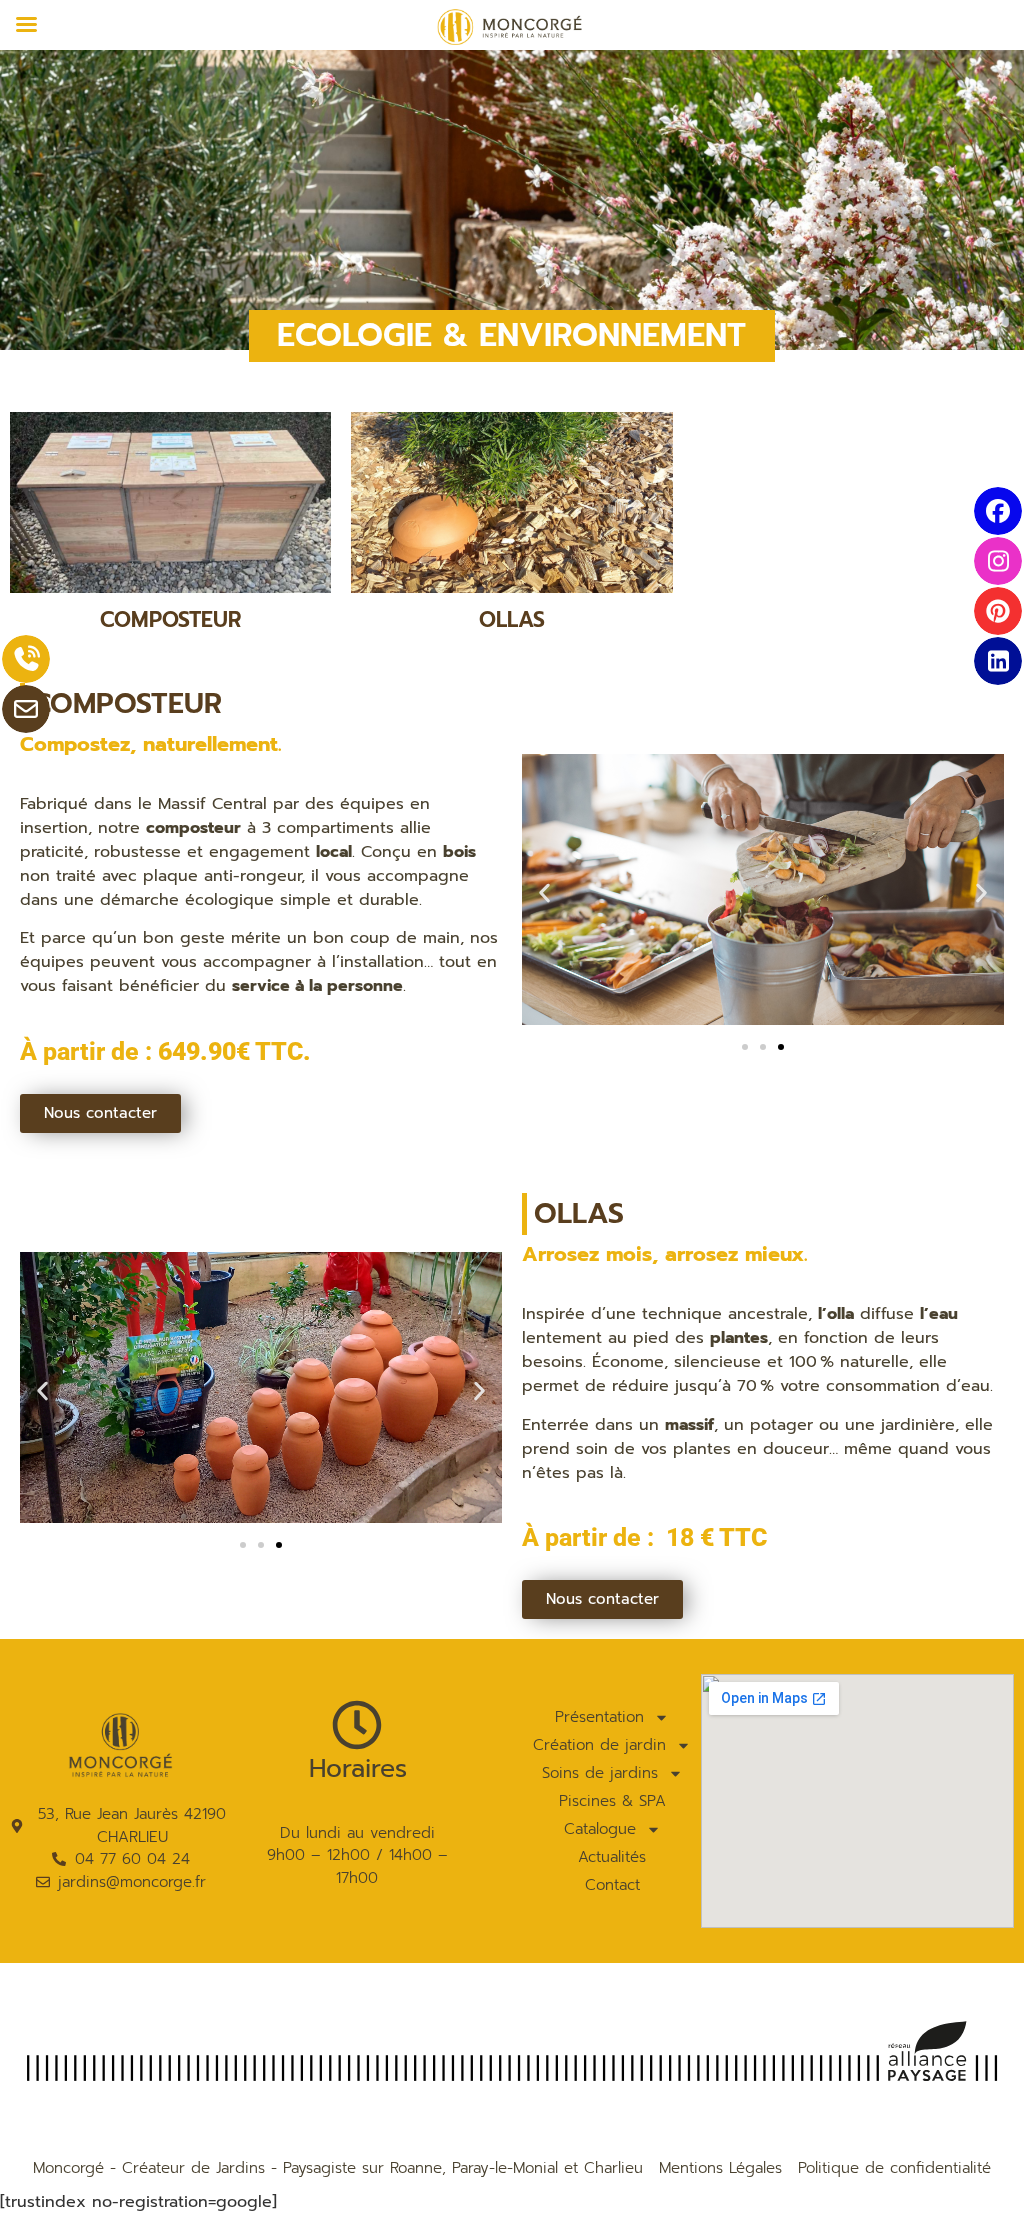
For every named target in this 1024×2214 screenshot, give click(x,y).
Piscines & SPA (612, 1801)
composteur (170, 620)
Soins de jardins (600, 1773)
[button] (544, 893)
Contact (612, 1885)
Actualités (612, 1857)
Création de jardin (599, 1745)
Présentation (599, 1717)
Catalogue (600, 1829)
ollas (512, 620)
